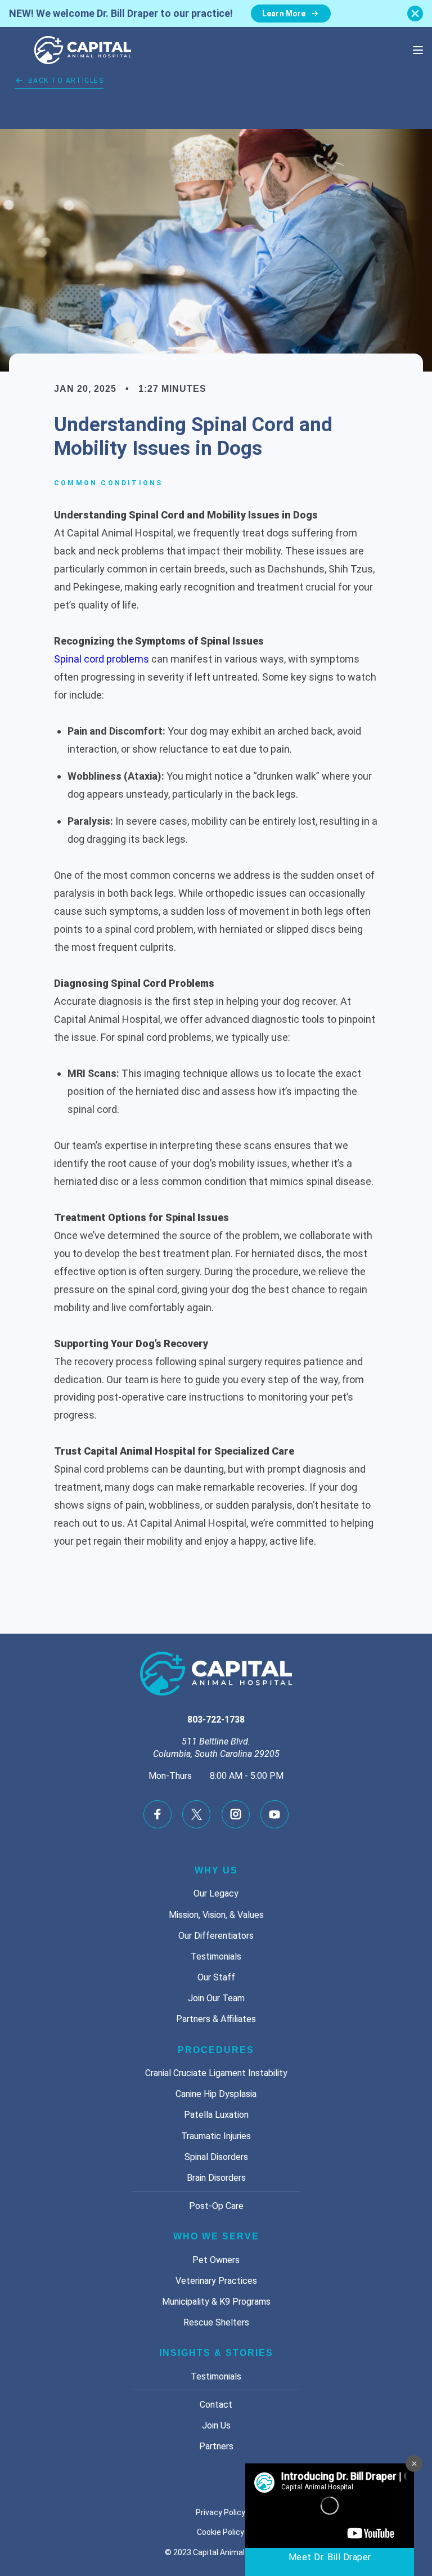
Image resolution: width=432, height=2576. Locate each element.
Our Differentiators (216, 1936)
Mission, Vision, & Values (216, 1915)
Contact (216, 2405)
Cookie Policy (220, 2532)
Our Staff (216, 1977)
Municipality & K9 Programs (216, 2302)
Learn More (284, 14)
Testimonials (216, 1956)
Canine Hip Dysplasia (216, 2094)
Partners (216, 2446)
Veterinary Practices (216, 2281)
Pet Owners (216, 2260)
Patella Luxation (216, 2115)
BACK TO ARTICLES (66, 80)
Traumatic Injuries (216, 2136)
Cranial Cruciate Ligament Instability (216, 2073)
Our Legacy (216, 1893)
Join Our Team (216, 1998)
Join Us (216, 2425)
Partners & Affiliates (216, 2019)
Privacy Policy (220, 2512)
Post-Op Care (216, 2206)
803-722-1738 (216, 1719)
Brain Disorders (216, 2178)
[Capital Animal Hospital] (83, 50)
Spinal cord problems (102, 659)
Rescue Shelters (216, 2322)
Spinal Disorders (216, 2157)
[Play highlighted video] (330, 2520)
